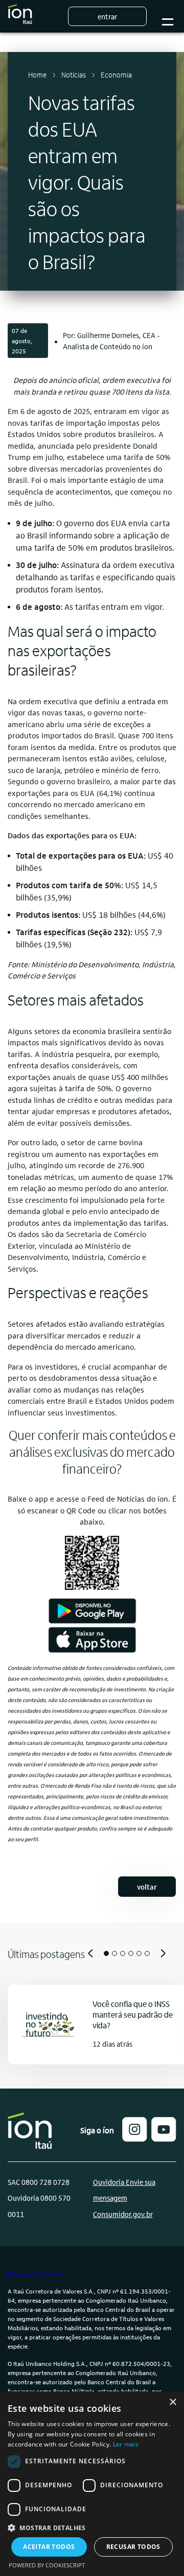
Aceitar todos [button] (49, 2547)
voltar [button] (147, 1887)
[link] (92, 1611)
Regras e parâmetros (36, 2274)
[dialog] (92, 2484)
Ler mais (126, 2444)
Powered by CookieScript (47, 2565)
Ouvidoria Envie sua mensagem (124, 2190)
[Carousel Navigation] (92, 1953)
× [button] (172, 2402)
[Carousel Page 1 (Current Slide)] (106, 1953)
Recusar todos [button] (133, 2547)
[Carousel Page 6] (147, 1953)
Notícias (74, 74)
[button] (135, 2138)
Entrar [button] (107, 16)
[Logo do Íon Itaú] (20, 16)
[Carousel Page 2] (114, 1953)
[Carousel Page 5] (139, 1953)
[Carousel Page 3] (123, 1953)
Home (37, 74)
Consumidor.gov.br (123, 2214)
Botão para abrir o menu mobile (168, 17)
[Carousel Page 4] (131, 1953)
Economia (116, 74)
